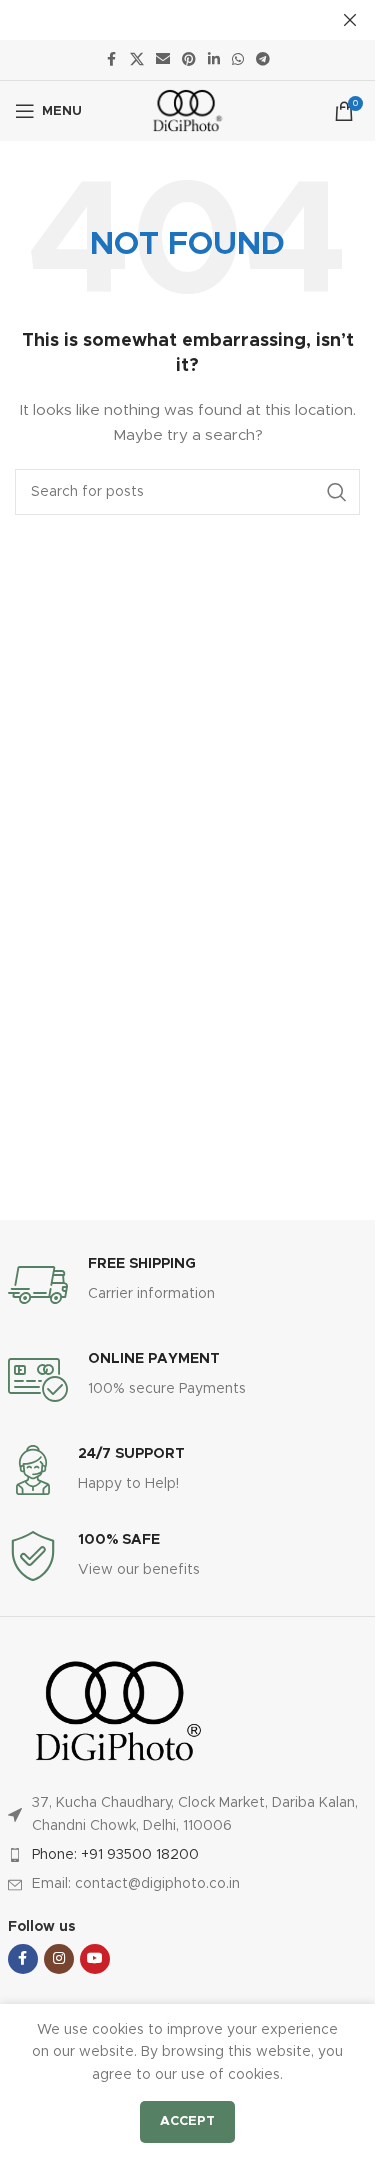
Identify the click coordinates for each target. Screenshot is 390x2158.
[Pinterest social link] (189, 60)
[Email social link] (163, 60)
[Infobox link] (188, 1285)
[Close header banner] (350, 20)
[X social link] (137, 60)
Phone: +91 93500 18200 (115, 1855)
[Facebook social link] (112, 60)
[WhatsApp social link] (238, 60)
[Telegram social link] (263, 60)
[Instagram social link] (59, 1959)
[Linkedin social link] (214, 60)
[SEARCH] (337, 492)
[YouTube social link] (95, 1959)
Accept (187, 2121)
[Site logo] (187, 111)
